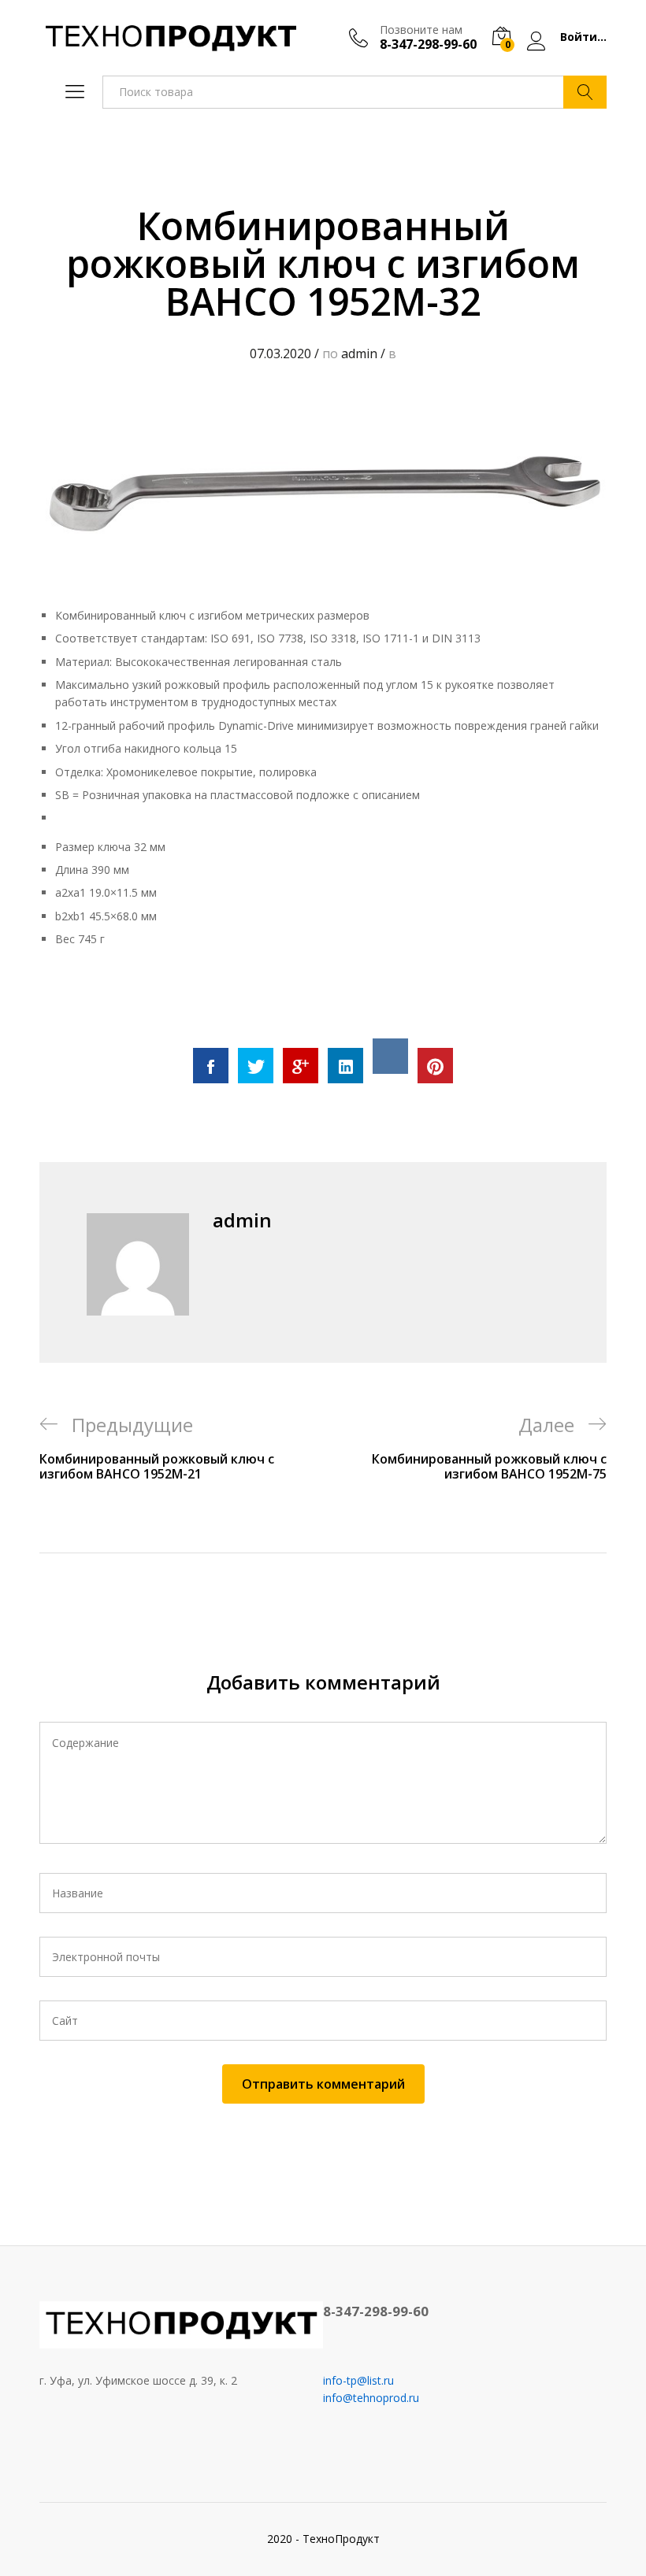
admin (359, 353)
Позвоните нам (421, 30)
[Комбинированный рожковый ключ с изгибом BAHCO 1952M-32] (211, 1066)
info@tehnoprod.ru (371, 2398)
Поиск (585, 92)
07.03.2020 (280, 353)
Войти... (583, 37)
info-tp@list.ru (358, 2380)
